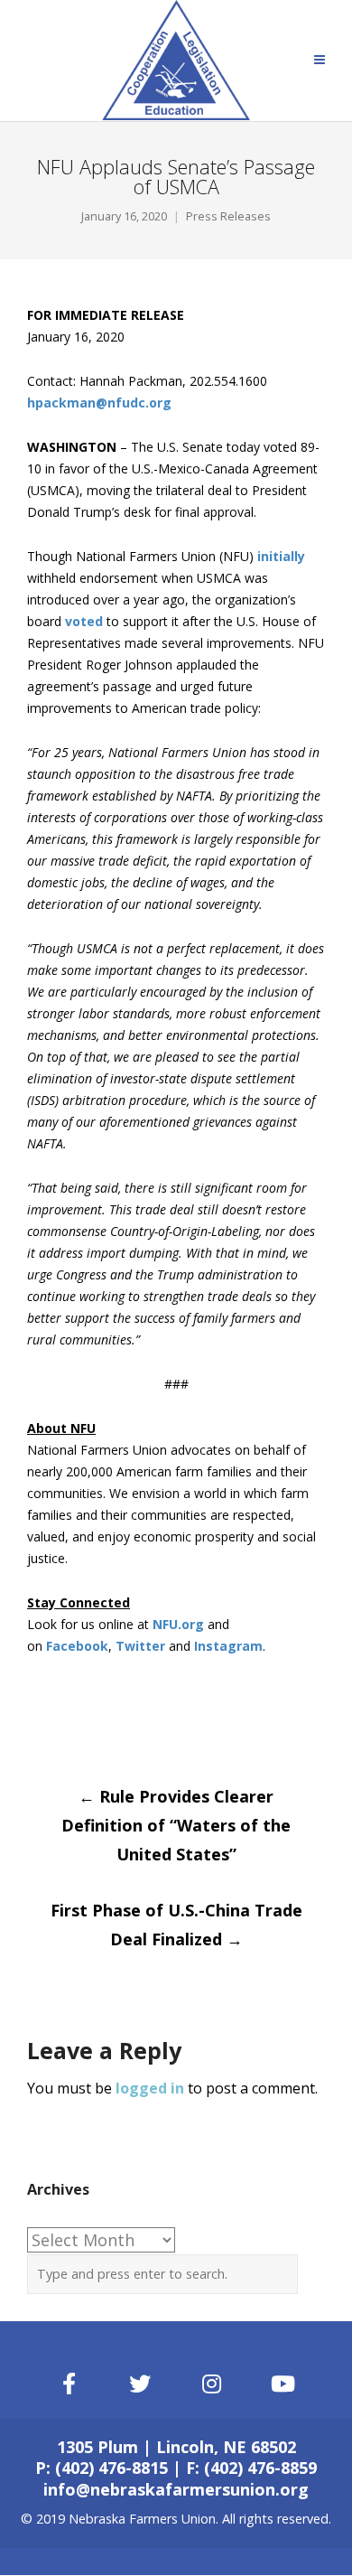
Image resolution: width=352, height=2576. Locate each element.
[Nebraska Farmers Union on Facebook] (69, 2384)
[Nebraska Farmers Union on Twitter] (141, 2384)
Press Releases (228, 216)
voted (84, 621)
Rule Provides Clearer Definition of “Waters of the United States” (176, 1825)
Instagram (228, 1646)
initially (281, 556)
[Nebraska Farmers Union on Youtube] (283, 2384)
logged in (150, 2088)
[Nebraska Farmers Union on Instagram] (212, 2384)
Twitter (140, 1646)
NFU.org (178, 1624)
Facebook (77, 1646)
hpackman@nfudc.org (99, 403)
